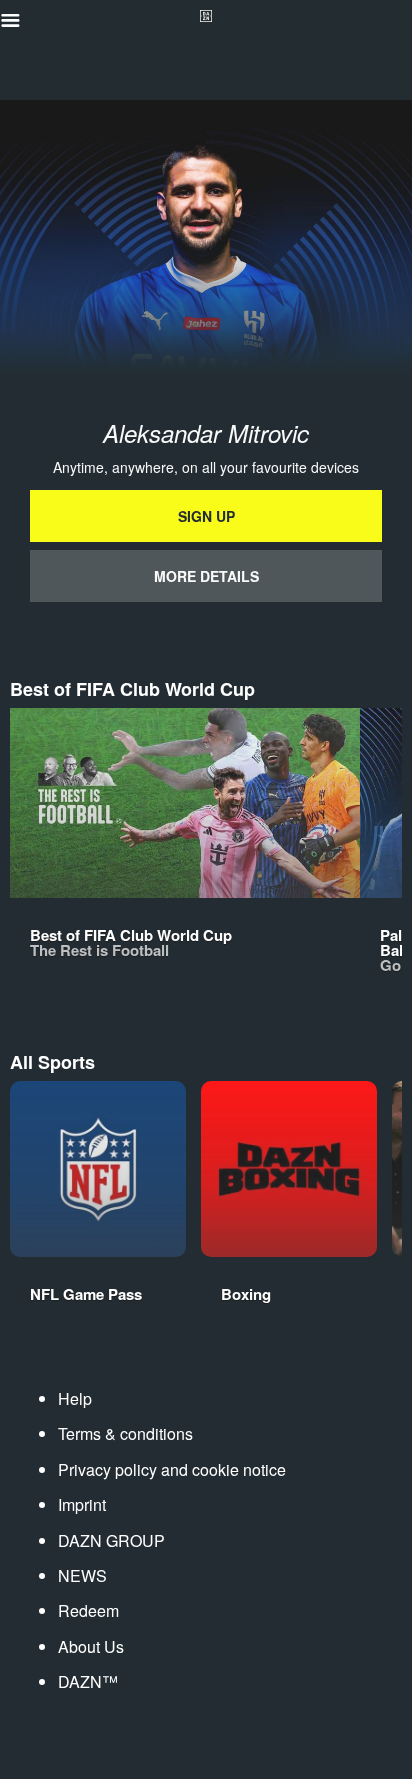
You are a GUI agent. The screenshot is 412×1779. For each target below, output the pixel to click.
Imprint (82, 1504)
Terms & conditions (125, 1433)
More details (206, 576)
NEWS (82, 1575)
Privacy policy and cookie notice (172, 1469)
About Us (91, 1646)
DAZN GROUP (111, 1540)
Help (75, 1398)
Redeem (88, 1610)
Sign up (206, 516)
